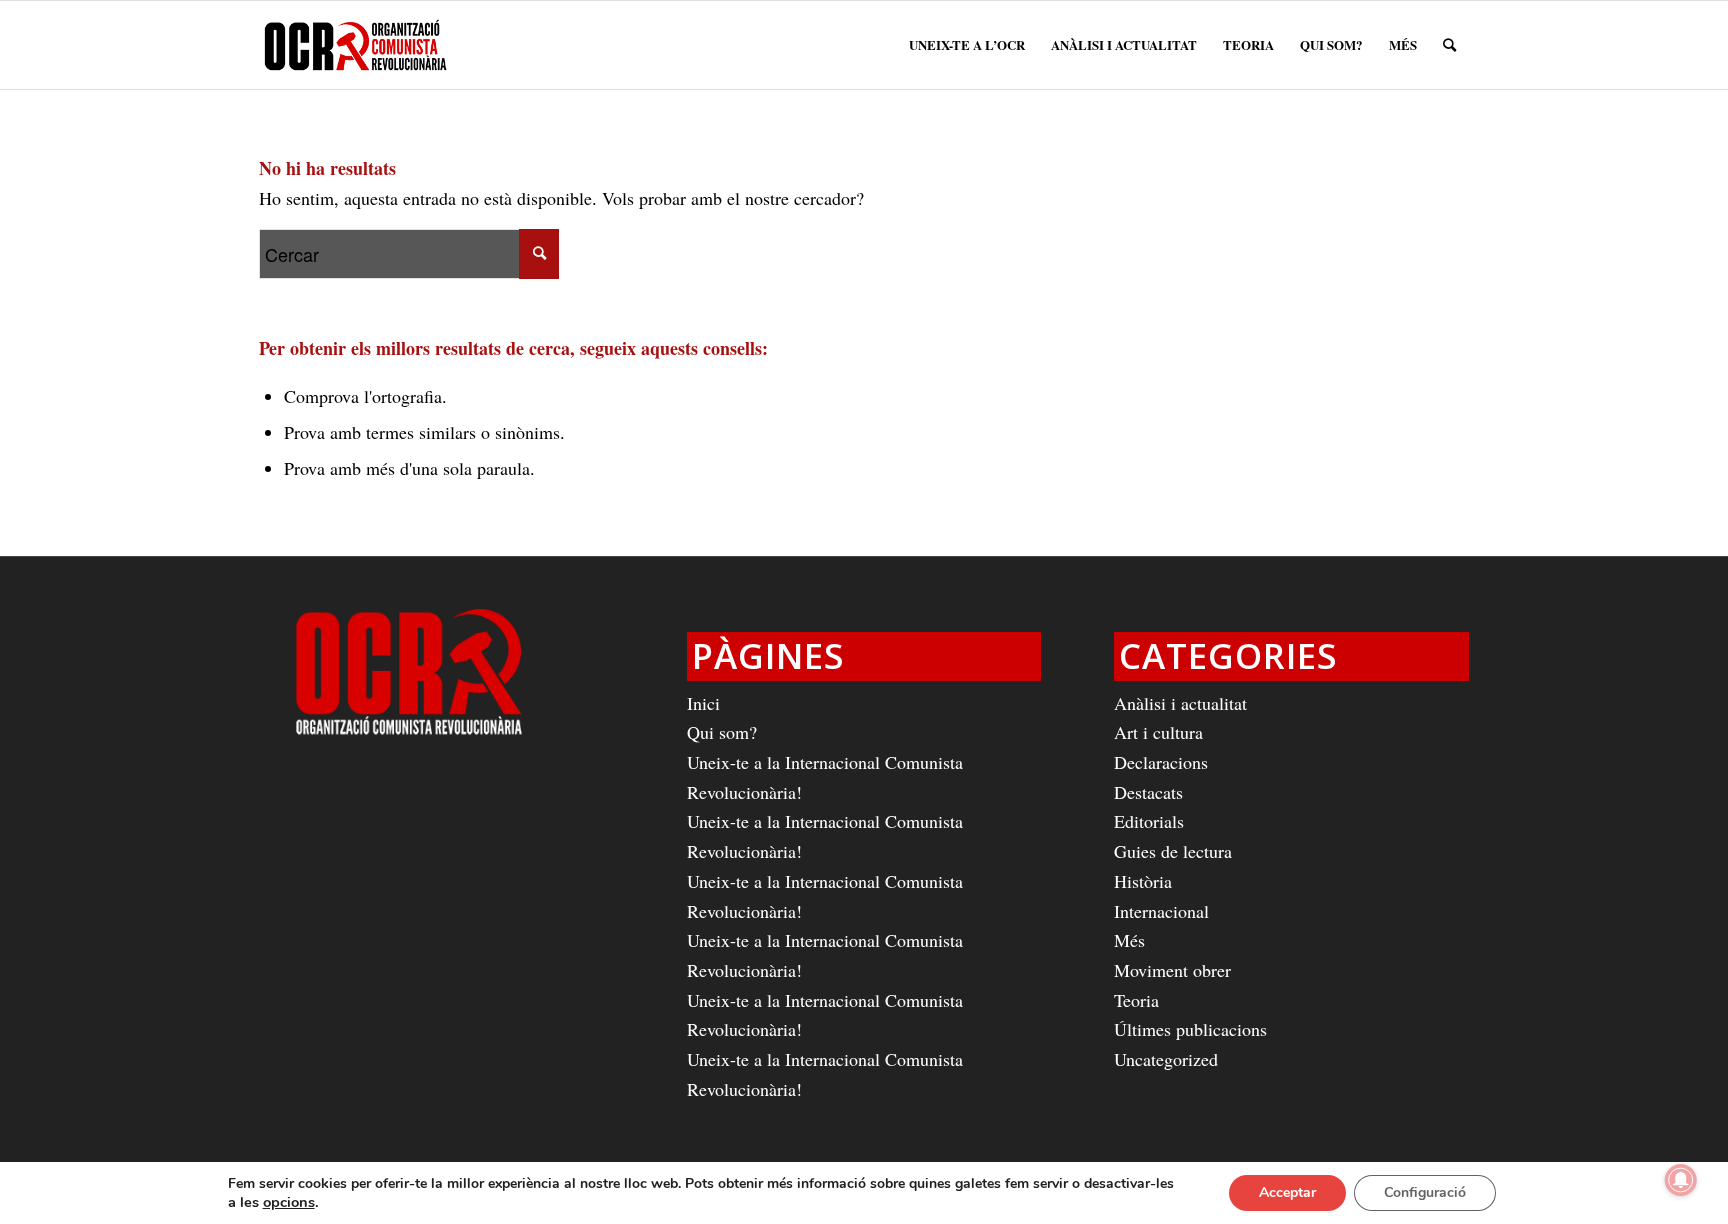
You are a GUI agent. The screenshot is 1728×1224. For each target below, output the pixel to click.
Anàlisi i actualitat (1180, 703)
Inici (703, 703)
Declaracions (1161, 762)
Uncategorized (1166, 1059)
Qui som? (722, 732)
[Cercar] (1449, 45)
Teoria (1136, 1000)
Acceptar (1287, 1192)
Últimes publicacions (1190, 1029)
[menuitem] (967, 45)
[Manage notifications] (1681, 1180)
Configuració (1425, 1192)
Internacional (1161, 911)
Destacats (1148, 792)
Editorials (1149, 821)
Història (1143, 881)
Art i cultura (1158, 732)
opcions (289, 1202)
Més (1129, 940)
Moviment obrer (1172, 970)
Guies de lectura (1173, 851)
